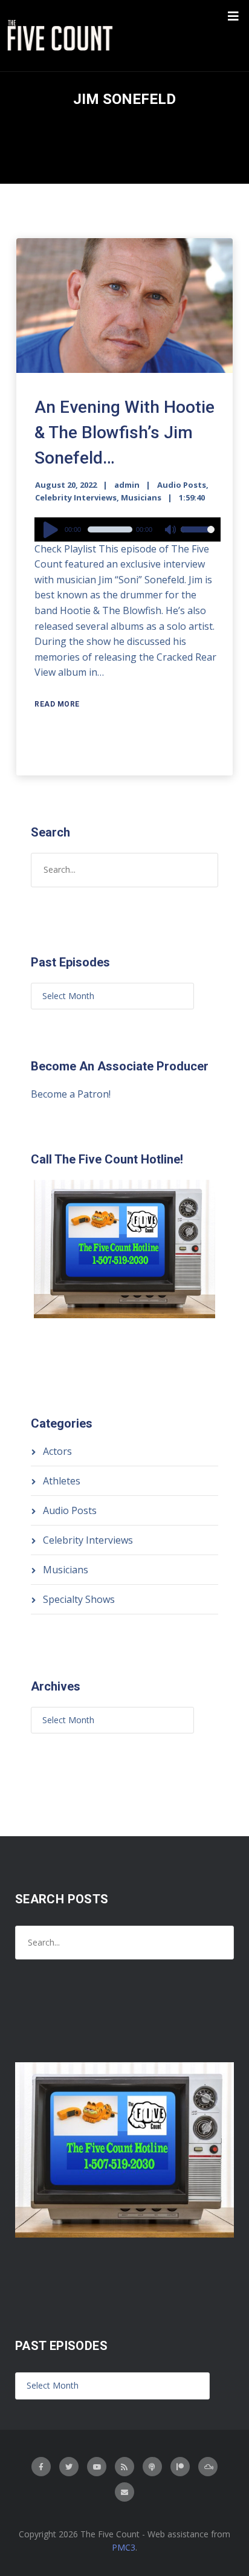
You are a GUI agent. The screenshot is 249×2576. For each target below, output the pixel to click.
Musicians (141, 497)
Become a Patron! (71, 1094)
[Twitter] (69, 2467)
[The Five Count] (62, 36)
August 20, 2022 (66, 485)
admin (127, 485)
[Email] (124, 2492)
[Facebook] (41, 2467)
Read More (57, 704)
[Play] (53, 529)
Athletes (62, 1481)
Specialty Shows (79, 1599)
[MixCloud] (208, 2467)
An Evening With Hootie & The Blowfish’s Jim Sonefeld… (124, 432)
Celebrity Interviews (76, 497)
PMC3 (124, 2547)
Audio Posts (182, 485)
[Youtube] (97, 2467)
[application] (127, 529)
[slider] (198, 537)
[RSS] (124, 2467)
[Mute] (171, 531)
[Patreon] (180, 2467)
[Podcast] (152, 2467)
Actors (57, 1451)
